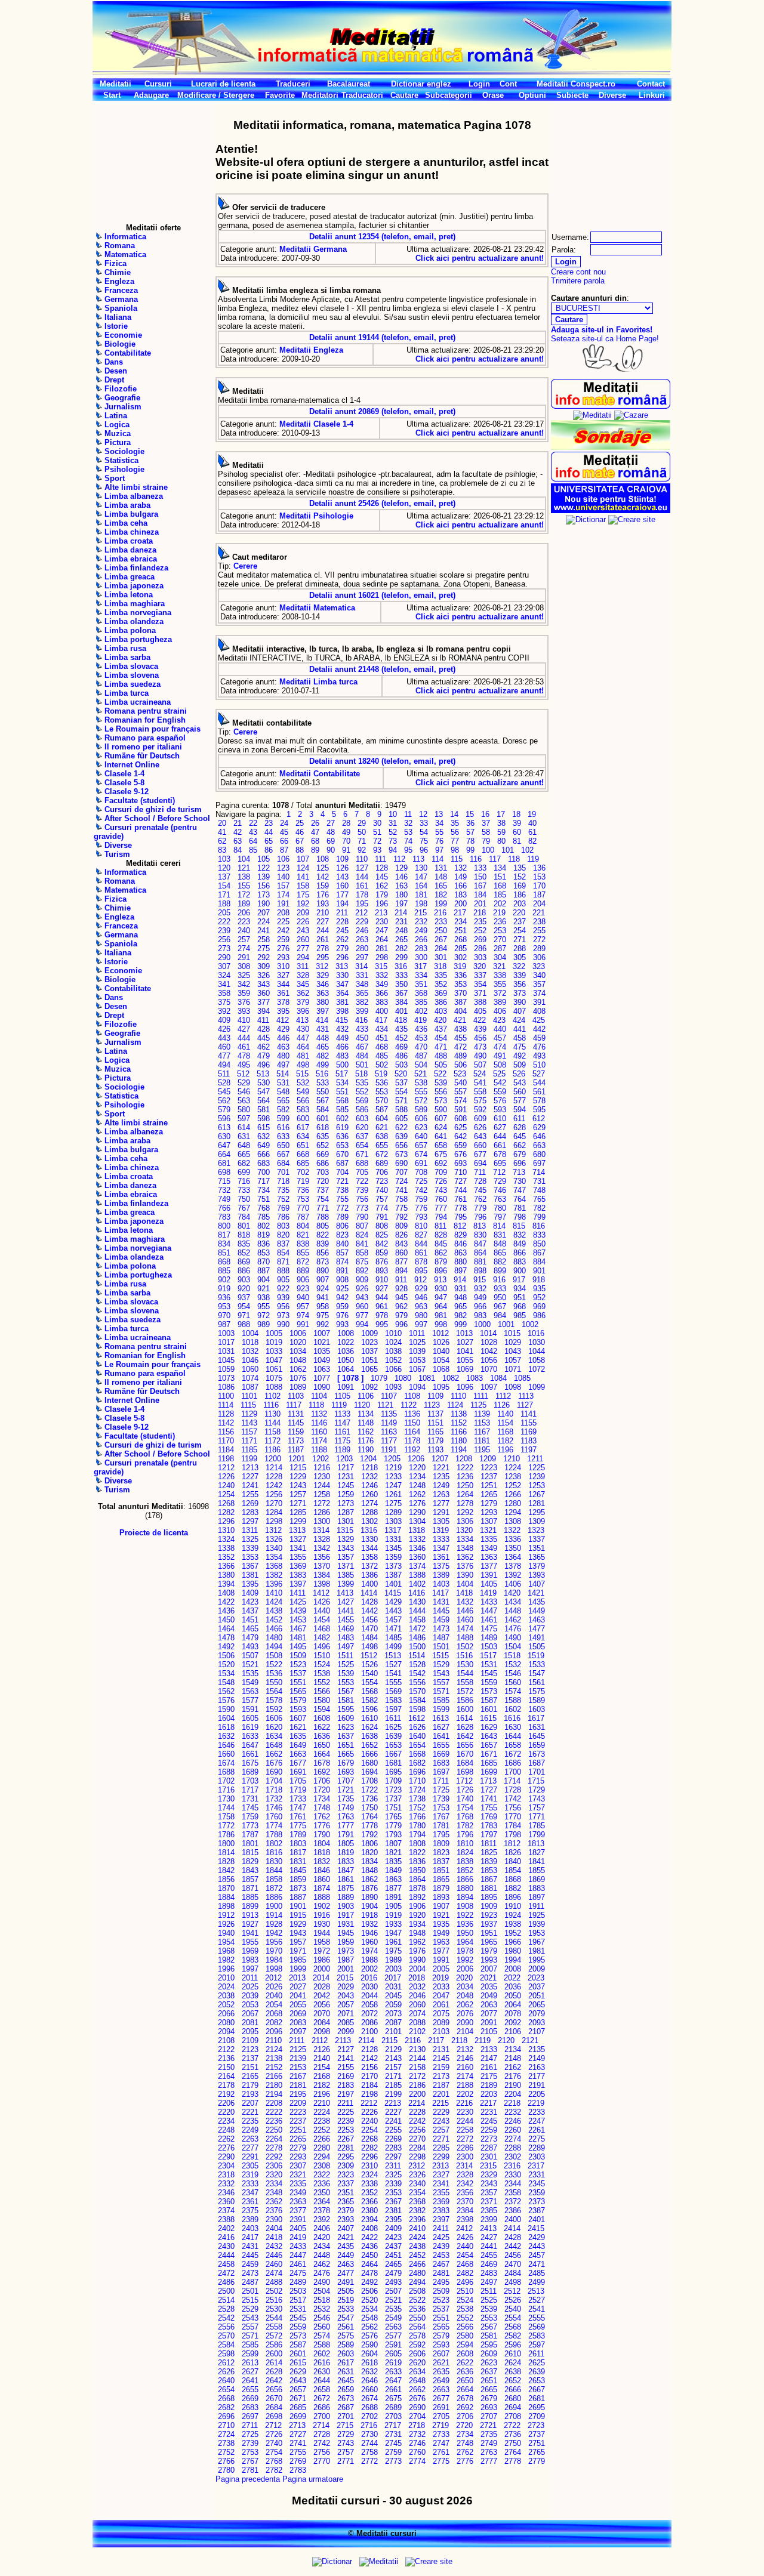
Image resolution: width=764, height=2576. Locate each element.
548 (283, 1092)
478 (244, 1056)
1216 (322, 1468)
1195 (482, 1450)
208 (283, 913)
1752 (417, 1808)
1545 (489, 1673)
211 (342, 913)
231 (401, 922)
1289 (393, 1512)
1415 (393, 1593)
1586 (465, 1700)
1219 (393, 1468)
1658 (513, 1745)
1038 (393, 1351)
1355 (298, 1557)
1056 (489, 1360)
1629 (489, 1727)
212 (361, 913)
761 (460, 1199)
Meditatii (115, 84)
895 (421, 1271)
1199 (249, 1459)
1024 (393, 1342)
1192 (412, 1450)
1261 (393, 1494)
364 (342, 993)
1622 (322, 1727)
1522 (274, 1665)
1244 (322, 1486)
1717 (250, 1790)
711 (480, 1172)
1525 (346, 1665)
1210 (512, 1459)
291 (244, 957)
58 (486, 832)
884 (539, 1262)
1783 (489, 1826)
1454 (322, 1620)
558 (480, 1092)
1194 (459, 1450)
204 (539, 904)
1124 (455, 1405)
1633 (250, 1736)
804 (303, 1226)
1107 (389, 1396)
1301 (346, 1521)
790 (362, 1217)
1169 (529, 1432)
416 (361, 1020)
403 (441, 1011)
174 (283, 895)
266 (421, 940)
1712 (464, 1781)
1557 (441, 1682)
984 (500, 1315)
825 (382, 1235)
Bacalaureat (349, 84)
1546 (513, 1673)
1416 (417, 1593)
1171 (249, 1441)
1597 (393, 1709)
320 (480, 966)
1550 (274, 1682)
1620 (274, 1727)
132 (460, 868)
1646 (226, 1745)
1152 (459, 1423)
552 (362, 1092)
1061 (274, 1369)
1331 (393, 1539)
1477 (537, 1629)
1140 (505, 1414)
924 (323, 1289)
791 (382, 1217)
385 (421, 1002)
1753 (441, 1808)
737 (323, 1190)
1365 (537, 1557)
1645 (537, 1736)
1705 (298, 1781)
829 (460, 1235)
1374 (417, 1566)
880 (460, 1262)
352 (441, 984)
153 (539, 877)
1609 (346, 1718)
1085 (522, 1378)
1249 (441, 1486)
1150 (412, 1423)
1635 (298, 1736)
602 (342, 1119)
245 (342, 931)
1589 (537, 1700)
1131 (296, 1414)
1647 (250, 1745)
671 (362, 1154)
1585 (441, 1700)
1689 (250, 1772)
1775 (298, 1826)
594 (520, 1110)
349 (382, 984)
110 (362, 859)
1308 (513, 1521)
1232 (369, 1477)
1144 (272, 1423)
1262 (417, 1494)
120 (224, 868)
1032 (250, 1351)
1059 (226, 1369)
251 (460, 931)
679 (520, 1154)
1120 (362, 1405)
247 (382, 931)
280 (362, 948)
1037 (369, 1351)
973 (283, 1315)
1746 (274, 1808)
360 (264, 993)
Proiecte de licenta (154, 1533)
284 (441, 948)
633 (283, 1136)
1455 (346, 1620)
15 (470, 814)
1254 (226, 1494)
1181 (482, 1441)
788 (323, 1217)
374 (539, 993)
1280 (513, 1503)
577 (520, 1101)
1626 (417, 1727)
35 (455, 823)
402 (421, 1011)
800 (224, 1226)
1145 (296, 1423)
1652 (369, 1745)
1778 (369, 1826)
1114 (226, 1405)
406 (500, 1011)
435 (401, 1029)
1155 (529, 1423)
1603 (537, 1709)
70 (346, 841)
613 (224, 1127)
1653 (393, 1745)
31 (393, 823)
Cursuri (158, 84)
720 (323, 1181)
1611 (393, 1718)
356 (520, 984)
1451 (250, 1620)
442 (539, 1029)
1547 (537, 1673)
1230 (322, 1477)
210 (323, 913)
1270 (274, 1503)
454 (441, 1038)
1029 (513, 1342)
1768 (465, 1817)
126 (342, 868)
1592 (274, 1709)
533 (323, 1083)
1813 (536, 1844)
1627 (441, 1727)
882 (500, 1262)
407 (520, 1011)
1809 (441, 1844)
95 (408, 850)
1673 (537, 1754)
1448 (513, 1611)
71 (362, 841)
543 (520, 1083)
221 (539, 913)
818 (244, 1235)
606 (421, 1119)
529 (244, 1083)
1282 (226, 1512)
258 (264, 940)
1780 (417, 1826)
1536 (274, 1673)
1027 (465, 1342)
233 (441, 922)
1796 (465, 1835)
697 (539, 1163)
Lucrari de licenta (223, 84)
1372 (369, 1566)
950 (500, 1298)
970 (224, 1315)
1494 (274, 1647)
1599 (441, 1709)
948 (460, 1298)
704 (342, 1172)
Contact (651, 84)
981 (441, 1315)
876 (382, 1262)
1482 (322, 1638)
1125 (478, 1405)
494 (224, 1065)
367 (401, 993)
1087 (250, 1387)
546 (244, 1092)
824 (362, 1235)
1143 (249, 1423)
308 (244, 966)
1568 (369, 1691)
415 (342, 1020)
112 (399, 859)
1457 (393, 1620)
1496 (322, 1647)
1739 (441, 1799)
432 (342, 1029)
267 (441, 940)
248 (401, 931)
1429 (393, 1602)
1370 (322, 1566)
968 (520, 1306)
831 (500, 1235)
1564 (274, 1691)
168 (500, 886)
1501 (441, 1647)
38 (501, 823)
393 (244, 1011)
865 (500, 1253)
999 (460, 1324)
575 (480, 1101)
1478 (226, 1638)
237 (520, 922)
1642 (465, 1736)
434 (382, 1029)
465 (323, 1047)
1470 (369, 1629)
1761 (298, 1817)
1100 (226, 1396)
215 (420, 913)
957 (303, 1306)
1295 (537, 1512)
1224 (513, 1468)
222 (224, 922)
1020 (298, 1342)
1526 (369, 1665)
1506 (226, 1656)
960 (362, 1306)
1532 (513, 1665)
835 (244, 1244)
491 (500, 1056)
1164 (412, 1432)
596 (224, 1119)
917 (519, 1280)
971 (244, 1315)
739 (362, 1190)
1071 (513, 1369)
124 (303, 868)
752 (283, 1199)
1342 (322, 1548)
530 (264, 1083)
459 (539, 1038)
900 (520, 1271)
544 (539, 1083)
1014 (488, 1333)
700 (264, 1172)
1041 (465, 1351)
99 (470, 850)
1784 (513, 1826)
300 (421, 957)
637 (362, 1136)
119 (533, 859)
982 (460, 1315)
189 (244, 904)
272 (539, 940)
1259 (346, 1494)
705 (362, 1172)
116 (476, 859)
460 (224, 1047)
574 (460, 1101)
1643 (489, 1736)
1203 (344, 1459)
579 (224, 1110)
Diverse (612, 95)
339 (520, 975)
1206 (416, 1459)
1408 (226, 1593)
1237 (489, 1477)
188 (224, 904)
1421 (536, 1593)
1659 (537, 1745)
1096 (465, 1387)
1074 (250, 1378)
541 (480, 1083)
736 (303, 1190)
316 (401, 966)
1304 (417, 1521)
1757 (537, 1808)
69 (331, 841)
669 (323, 1154)
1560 (513, 1682)
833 (539, 1235)
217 (460, 913)
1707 (346, 1781)
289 (539, 948)
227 (323, 922)
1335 (489, 1539)
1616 (512, 1718)
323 (539, 966)
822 (323, 1235)
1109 (435, 1396)
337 (480, 975)
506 (460, 1065)
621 (382, 1127)
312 (322, 966)
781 (520, 1208)
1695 (393, 1772)
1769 (489, 1817)
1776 (322, 1826)
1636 (322, 1736)
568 (342, 1101)
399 (362, 1011)
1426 (322, 1602)
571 (401, 1101)
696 (520, 1163)
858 (362, 1253)
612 (539, 1119)
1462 (513, 1620)
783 (224, 1217)
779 (480, 1208)
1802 (274, 1844)
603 (362, 1119)
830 (480, 1235)
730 (520, 1181)
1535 (250, 1673)
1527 (393, 1665)
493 (539, 1056)
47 (315, 832)
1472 (417, 1629)
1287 (346, 1512)
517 (342, 1074)
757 (382, 1199)
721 (342, 1181)
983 (480, 1315)
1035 (322, 1351)
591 (460, 1110)
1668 (417, 1754)
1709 (393, 1781)
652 (323, 1145)
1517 (488, 1656)
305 (520, 957)
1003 (226, 1333)
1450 (226, 1620)
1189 (342, 1450)
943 (362, 1298)
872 (303, 1262)
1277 (441, 1503)
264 (382, 940)
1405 (489, 1584)
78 (470, 841)
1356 (322, 1557)
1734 (322, 1799)
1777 (346, 1826)
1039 (417, 1351)
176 (323, 895)
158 (303, 886)
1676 (274, 1763)
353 (460, 984)
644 (500, 1136)
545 (224, 1092)
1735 (346, 1799)
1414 (369, 1593)
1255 (250, 1494)
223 (244, 922)
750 (244, 1199)
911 (401, 1280)
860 (401, 1253)
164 (421, 886)
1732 (274, 1799)
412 (283, 1020)
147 (421, 877)
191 (283, 904)
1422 (226, 1602)
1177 (389, 1441)
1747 (298, 1808)
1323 (536, 1530)
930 (441, 1289)
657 (421, 1145)
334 (421, 975)
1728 (513, 1790)
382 (362, 1002)
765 (539, 1199)
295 (323, 957)
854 (283, 1253)
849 (520, 1244)
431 (323, 1029)
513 (263, 1074)
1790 (322, 1835)
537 (401, 1083)
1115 (248, 1405)
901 (539, 1271)
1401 (393, 1584)
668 (303, 1154)
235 (480, 922)
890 (323, 1271)
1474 (465, 1629)
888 (283, 1271)
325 (244, 975)
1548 (226, 1682)
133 (480, 868)
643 (480, 1136)
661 (500, 1145)
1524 (322, 1665)
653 (342, 1145)
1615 (488, 1718)
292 (264, 957)
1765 (393, 1817)
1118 (316, 1405)
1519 (536, 1656)
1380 (226, 1575)
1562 (226, 1691)
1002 (530, 1324)
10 (393, 814)
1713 (488, 1781)
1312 (273, 1530)
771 (323, 1208)
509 (520, 1065)
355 (500, 984)
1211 (535, 1459)
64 (253, 841)
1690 (274, 1772)
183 (460, 895)
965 (460, 1306)
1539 (346, 1673)
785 (264, 1217)
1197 (529, 1450)
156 (264, 886)
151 (500, 877)
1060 (250, 1369)
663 (539, 1145)
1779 (393, 1826)
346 (323, 984)
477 (224, 1056)
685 (303, 1163)
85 (253, 850)
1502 (465, 1647)
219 (499, 913)
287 (500, 948)
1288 (369, 1512)
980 (421, 1315)
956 (283, 1306)
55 (439, 832)
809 (401, 1226)
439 (480, 1029)
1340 (274, 1548)
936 (224, 1298)
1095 (441, 1387)
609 (480, 1119)
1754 (465, 1808)
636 (342, 1136)
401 (401, 1011)
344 (283, 984)
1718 (274, 1790)
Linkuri (652, 95)
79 (486, 841)
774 (382, 1208)
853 (264, 1253)
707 (401, 1172)
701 (283, 1172)
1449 (537, 1611)
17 (501, 814)
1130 (272, 1414)
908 (342, 1280)
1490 (513, 1638)
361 (283, 993)
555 (421, 1092)
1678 (322, 1763)
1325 (250, 1539)
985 (520, 1315)
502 (382, 1065)
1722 (369, 1790)
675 (441, 1154)
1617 (536, 1718)
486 (401, 1056)
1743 (537, 1799)
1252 (513, 1486)
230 (382, 922)
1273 (346, 1503)
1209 (488, 1459)
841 (362, 1244)
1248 (417, 1486)
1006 (298, 1333)
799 (539, 1217)
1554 (369, 1682)
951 (520, 1298)
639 (401, 1136)
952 (539, 1298)
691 (421, 1163)
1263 (441, 1494)
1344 (369, 1548)
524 (480, 1074)
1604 (226, 1718)
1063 (322, 1369)
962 (401, 1306)
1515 (440, 1656)
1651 (346, 1745)
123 (283, 868)
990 (283, 1324)
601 (323, 1119)
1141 (529, 1414)
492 (520, 1056)
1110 (458, 1396)
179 (382, 895)
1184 (226, 1450)
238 (539, 922)
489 (460, 1056)
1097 (489, 1387)
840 (342, 1244)
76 (439, 841)
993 (342, 1324)
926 (362, 1289)
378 (283, 1002)
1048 (298, 1360)
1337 (537, 1539)
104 (244, 859)
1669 (441, 1754)
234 (460, 922)
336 (460, 975)
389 (500, 1002)
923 (303, 1289)
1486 (417, 1638)
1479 (250, 1638)
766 (224, 1208)
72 (377, 841)
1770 (513, 1817)
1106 (366, 1396)
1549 (250, 1682)
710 (460, 1172)
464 (303, 1047)
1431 (441, 1602)
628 (520, 1127)
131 (441, 868)
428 (264, 1029)
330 (342, 975)
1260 (369, 1494)
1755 (489, 1808)
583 (303, 1110)
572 (421, 1101)
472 (460, 1047)
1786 (226, 1835)
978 (382, 1315)
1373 (393, 1566)
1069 (465, 1369)
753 (303, 1199)
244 (323, 931)
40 (532, 823)
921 (264, 1289)
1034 (298, 1351)
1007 (322, 1333)
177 (342, 895)
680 (539, 1154)
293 (283, 957)
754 (323, 1199)
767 (244, 1208)
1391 (489, 1575)
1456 (369, 1620)
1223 (489, 1468)
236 (500, 922)
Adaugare (151, 95)
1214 (274, 1468)
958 (323, 1306)
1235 (441, 1477)
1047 (274, 1360)
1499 (393, 1647)
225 (283, 922)
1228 (274, 1477)
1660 (226, 1754)
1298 (274, 1521)
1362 (465, 1557)
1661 (250, 1754)
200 (460, 904)
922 (283, 1289)
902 (224, 1280)
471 (441, 1047)
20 (222, 823)
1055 (465, 1360)
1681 (393, 1763)
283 (421, 948)
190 (264, 904)
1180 (459, 1441)
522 (440, 1074)
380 (323, 1002)
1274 (369, 1503)
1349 (489, 1548)
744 (460, 1190)
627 (500, 1127)
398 (342, 1011)
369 (441, 993)
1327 (298, 1539)
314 (361, 966)
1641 (441, 1736)
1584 (417, 1700)
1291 (441, 1512)
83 (222, 850)
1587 (489, 1700)
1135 (389, 1414)
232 (421, 922)
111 (381, 859)
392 (224, 1011)
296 (342, 957)
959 (342, 1306)
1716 (226, 1790)
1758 (226, 1817)
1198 (226, 1459)
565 (283, 1101)
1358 (369, 1557)
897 (460, 1271)
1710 (417, 1781)
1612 (417, 1718)
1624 (369, 1727)
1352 (226, 1557)
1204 (368, 1459)
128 (382, 868)
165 (441, 886)
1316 (369, 1530)
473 (480, 1047)
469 (401, 1047)
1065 (369, 1369)
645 (520, 1136)
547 (264, 1092)
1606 (274, 1718)
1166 (459, 1432)
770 (303, 1208)
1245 (346, 1486)
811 (440, 1226)
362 (303, 993)
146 (401, 877)
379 (303, 1002)
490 (480, 1056)
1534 (226, 1673)
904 (264, 1280)
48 (331, 832)
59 (501, 832)
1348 (465, 1548)
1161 (342, 1432)
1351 (537, 1548)
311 (303, 966)
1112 (503, 1396)
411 (263, 1020)
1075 (274, 1378)
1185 (249, 1450)
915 (480, 1280)
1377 (489, 1566)
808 (382, 1226)
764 (520, 1199)
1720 (322, 1790)
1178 (412, 1441)
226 (303, 922)
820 (283, 1235)
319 (460, 966)
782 (539, 1208)
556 (441, 1092)
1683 (441, 1763)
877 (401, 1262)
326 (264, 975)
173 (264, 895)
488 (441, 1056)
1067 (417, 1369)
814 (499, 1226)
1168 (505, 1432)
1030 (537, 1342)
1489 (489, 1638)
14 (454, 814)
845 (441, 1244)
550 (323, 1092)
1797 (489, 1835)
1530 (465, 1665)
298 (382, 957)
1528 (417, 1665)
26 (315, 823)
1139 (482, 1414)
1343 (346, 1548)
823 (342, 1235)
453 (421, 1038)
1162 (366, 1432)
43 (253, 832)
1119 (339, 1405)
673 (401, 1154)
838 (303, 1244)
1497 (346, 1647)
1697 (441, 1772)
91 (346, 850)
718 (283, 1181)
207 (264, 913)
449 (342, 1038)
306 (539, 957)
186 (520, 895)
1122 (409, 1405)
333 (401, 975)
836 (264, 1244)
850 (539, 1244)
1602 (513, 1709)
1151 (435, 1423)
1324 (226, 1539)
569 (362, 1101)
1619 (250, 1727)
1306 (465, 1521)
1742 (513, 1799)
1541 (393, 1673)
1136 (412, 1414)
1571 (441, 1691)
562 (224, 1101)
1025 (417, 1342)
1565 (298, 1691)
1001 (506, 1324)
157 (283, 886)
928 (401, 1289)
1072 (537, 1369)
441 (520, 1029)
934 (520, 1289)
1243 (298, 1486)
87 (284, 850)
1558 (465, 1682)
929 (421, 1289)
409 (224, 1020)
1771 (537, 1817)
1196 (505, 1450)
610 (500, 1119)
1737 (393, 1799)
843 (401, 1244)
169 (520, 886)
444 (244, 1038)
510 (539, 1065)
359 (244, 993)
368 (421, 993)
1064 (346, 1369)
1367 (250, 1566)
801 (244, 1226)
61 (532, 832)
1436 (226, 1611)
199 (441, 904)
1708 (369, 1781)
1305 (441, 1521)
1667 (393, 1754)
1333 (441, 1539)
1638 (369, 1736)
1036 (346, 1351)
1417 (440, 1593)
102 (527, 850)
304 (500, 957)
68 (315, 841)
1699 (489, 1772)
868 (224, 1262)
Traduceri (293, 84)
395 (283, 1011)
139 (264, 877)
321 (499, 966)
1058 (537, 1360)
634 (303, 1136)
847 (480, 1244)
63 (238, 841)
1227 (250, 1477)
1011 (417, 1333)
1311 (250, 1530)
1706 (322, 1781)
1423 (250, 1602)
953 (224, 1306)
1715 (536, 1781)
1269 (250, 1503)
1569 (393, 1691)
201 (480, 904)
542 (500, 1083)
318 (440, 966)
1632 (226, 1736)
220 (519, 913)
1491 (537, 1638)
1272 (322, 1503)
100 (488, 850)
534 (342, 1083)
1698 (465, 1772)
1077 (322, 1378)
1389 (441, 1575)
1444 (417, 1611)
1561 (537, 1682)
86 (269, 850)
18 (516, 814)
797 (500, 1217)
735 (283, 1190)
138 (244, 877)
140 (283, 877)
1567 (346, 1691)
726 (441, 1181)
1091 (346, 1387)
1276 (417, 1503)
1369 (298, 1566)
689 (382, 1163)
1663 (298, 1754)
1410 (274, 1593)
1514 (417, 1656)
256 (224, 940)
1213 (250, 1468)
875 (362, 1262)
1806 (369, 1844)
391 (539, 1002)
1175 (342, 1441)
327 (283, 975)
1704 (274, 1781)
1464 (226, 1629)
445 (264, 1038)
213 (381, 913)
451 (382, 1038)
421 (460, 1020)
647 (224, 1145)
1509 (298, 1656)
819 (264, 1235)
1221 (441, 1468)
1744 (226, 1808)
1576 (226, 1700)
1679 (346, 1763)
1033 (274, 1351)
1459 (441, 1620)
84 (238, 850)
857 (342, 1253)
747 (520, 1190)
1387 (393, 1575)
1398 (322, 1584)
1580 (322, 1700)
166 (460, 886)
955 (264, 1306)
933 (500, 1289)
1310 (226, 1530)
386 (441, 1002)
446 (283, 1038)
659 (460, 1145)
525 (499, 1074)
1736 (369, 1799)
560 (520, 1092)
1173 (296, 1441)
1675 (250, 1763)
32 (408, 823)
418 (401, 1020)
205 (224, 913)
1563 (250, 1691)
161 (362, 886)
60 (517, 832)
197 (401, 904)
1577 (250, 1700)
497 (283, 1065)
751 (264, 1199)
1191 (389, 1450)
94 (393, 850)
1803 (298, 1844)
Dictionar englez (421, 84)
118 (514, 859)
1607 (298, 1718)
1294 (513, 1512)
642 (460, 1136)
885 (224, 1271)
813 (480, 1226)
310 (283, 966)
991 (303, 1324)
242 (283, 931)
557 (460, 1092)
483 (342, 1056)
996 (401, 1324)
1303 (393, 1521)
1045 (226, 1360)
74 (408, 841)
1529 (441, 1665)
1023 (369, 1342)
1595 (346, 1709)
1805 (346, 1844)
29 (362, 823)
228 (342, 922)
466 (342, 1047)
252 (480, 931)
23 (269, 823)
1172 (272, 1441)
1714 (512, 1781)
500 (342, 1065)
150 (480, 877)
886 (244, 1271)
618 (323, 1127)
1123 (432, 1405)
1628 (465, 1727)
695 (500, 1163)
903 (244, 1280)
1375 (441, 1566)
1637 (346, 1736)
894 (401, 1271)
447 (303, 1038)
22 (253, 823)
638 (382, 1136)
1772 (226, 1826)
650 (283, 1145)
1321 (488, 1530)
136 (539, 868)
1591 (250, 1709)
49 (346, 832)
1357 (346, 1557)
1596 (369, 1709)
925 (342, 1289)
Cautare (404, 95)
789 (342, 1217)
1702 (226, 1781)
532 (303, 1083)
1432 (465, 1602)
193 (323, 904)
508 (500, 1065)
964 (441, 1306)
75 (424, 841)
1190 (366, 1450)
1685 (489, 1763)
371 (480, 993)
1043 (513, 1351)
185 (500, 895)
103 (224, 859)
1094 (417, 1387)
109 (342, 859)
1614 (464, 1718)
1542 (417, 1673)
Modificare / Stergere (216, 95)
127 (362, 868)
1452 (274, 1620)
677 (480, 1154)
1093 (393, 1387)
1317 (393, 1530)
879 (441, 1262)
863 (460, 1253)
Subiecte (572, 95)
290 (224, 957)
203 (520, 904)
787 (303, 1217)
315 (381, 966)
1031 (226, 1351)
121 (244, 868)
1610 (369, 1718)
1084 (498, 1378)
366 (382, 993)
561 (539, 1092)
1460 (465, 1620)
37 (486, 823)
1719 (298, 1790)
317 (420, 966)
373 (520, 993)
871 (283, 1262)
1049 (322, 1360)
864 (480, 1253)
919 (224, 1289)
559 (500, 1092)
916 (499, 1280)
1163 (389, 1432)
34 (439, 823)
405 (480, 1011)
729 (500, 1181)
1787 (250, 1835)
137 (224, 877)
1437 (250, 1611)
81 (517, 841)
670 (342, 1154)
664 (224, 1154)
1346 (417, 1548)
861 (421, 1253)
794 (441, 1217)
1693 (346, 1772)
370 (460, 993)
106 (283, 859)
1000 (482, 1324)
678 (500, 1154)
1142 (226, 1423)
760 (441, 1199)
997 (421, 1324)
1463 (537, 1620)
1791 (346, 1835)
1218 (369, 1468)
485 (382, 1056)
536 (382, 1083)
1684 (465, 1763)
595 (539, 1110)
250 (441, 931)
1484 (369, 1638)
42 (238, 832)
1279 (489, 1503)
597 (244, 1119)
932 (480, 1289)
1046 (250, 1360)
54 (424, 832)
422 (480, 1020)
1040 (441, 1351)
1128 (226, 1414)
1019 (274, 1342)
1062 (298, 1369)
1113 (526, 1396)
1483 (346, 1638)
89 (315, 850)
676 (460, 1154)
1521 (250, 1665)
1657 (489, 1745)
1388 (417, 1575)
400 (382, 1011)
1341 (298, 1548)
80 (501, 841)
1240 (226, 1486)
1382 (274, 1575)
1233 (393, 1477)
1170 (226, 1441)
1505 (537, 1647)
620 (362, 1127)
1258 (322, 1494)
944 (382, 1298)
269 (480, 940)
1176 (366, 1441)
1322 (512, 1530)
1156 (226, 1432)
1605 (250, 1718)
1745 (250, 1808)
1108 (412, 1396)
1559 (489, 1682)
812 (460, 1226)
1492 (226, 1647)
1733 (298, 1799)
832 (520, 1235)
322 (519, 966)
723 (382, 1181)
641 (441, 1136)
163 (401, 886)
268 (460, 940)
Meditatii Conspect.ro (576, 84)
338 (500, 975)
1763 (346, 1817)
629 (539, 1127)
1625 (393, 1727)
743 (441, 1190)
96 (424, 850)
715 (224, 1181)
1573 (489, 1691)
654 (362, 1145)
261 (323, 940)
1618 (226, 1727)
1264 (465, 1494)
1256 (274, 1494)
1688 (226, 1772)
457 (500, 1038)
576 (500, 1101)
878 (421, 1262)
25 (300, 823)
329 (323, 975)
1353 (250, 1557)
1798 (513, 1835)
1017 (226, 1342)
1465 (250, 1629)
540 (460, 1083)
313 (342, 966)
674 (421, 1154)
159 (323, 886)
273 (224, 948)
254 (520, 931)
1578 (274, 1700)
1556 (417, 1682)
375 (224, 1002)
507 (480, 1065)
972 (264, 1315)
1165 (435, 1432)
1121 (385, 1405)
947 (441, 1298)
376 (244, 1002)
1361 (441, 1557)
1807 (393, 1844)
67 (300, 841)
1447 (489, 1611)
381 (342, 1002)
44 (269, 832)
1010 (393, 1333)
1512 (369, 1656)
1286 (322, 1512)
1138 (459, 1414)
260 (303, 940)
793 (421, 1217)
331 (362, 975)
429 (283, 1029)
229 (362, 922)
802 (264, 1226)
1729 (537, 1790)
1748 (322, 1808)
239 (224, 931)
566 (303, 1101)
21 (238, 823)
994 (362, 1324)
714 (539, 1172)
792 (401, 1217)
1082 (451, 1378)
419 (420, 1020)
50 (362, 832)
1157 (249, 1432)
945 (401, 1298)
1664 (322, 1754)
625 (460, 1127)
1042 (489, 1351)
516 (322, 1074)
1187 (296, 1450)
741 (401, 1190)
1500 (417, 1647)
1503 (489, 1647)
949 (480, 1298)
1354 (274, 1557)
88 (300, 850)
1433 (489, 1602)
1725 (441, 1790)
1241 (250, 1486)
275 (264, 948)
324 (224, 975)
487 (421, 1056)
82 (532, 841)
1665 (346, 1754)
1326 (274, 1539)
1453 (298, 1620)
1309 (537, 1521)
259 (283, 940)
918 (539, 1280)
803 (283, 1226)
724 (401, 1181)
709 (441, 1172)
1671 (489, 1754)
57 (470, 832)
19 (532, 814)
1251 (489, 1486)
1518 (512, 1656)
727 (460, 1181)
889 (303, 1271)
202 (500, 904)
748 (539, 1190)
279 (342, 948)
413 (302, 1020)
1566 (322, 1691)
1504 (513, 1647)
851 (224, 1253)
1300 (322, 1521)
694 (480, 1163)
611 (519, 1119)
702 (303, 1172)
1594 (322, 1709)
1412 (321, 1593)
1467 (298, 1629)
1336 (513, 1539)
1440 (322, 1611)
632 (264, 1136)
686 (323, 1163)
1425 (298, 1602)
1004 (250, 1333)
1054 (441, 1360)
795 (460, 1217)
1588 (513, 1700)
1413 (345, 1593)
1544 (465, 1673)
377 (264, 1002)
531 (283, 1083)
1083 (475, 1378)
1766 (417, 1817)
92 (362, 850)
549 (303, 1092)
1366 (226, 1566)
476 (539, 1047)
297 (362, 957)
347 (342, 984)
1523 (298, 1665)
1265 (489, 1494)
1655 (441, 1745)
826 (401, 1235)
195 (362, 904)
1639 (393, 1736)
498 (303, 1065)
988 (244, 1324)
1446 (465, 1611)
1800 (226, 1844)
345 (303, 984)
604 (382, 1119)
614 (244, 1127)
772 (342, 1208)
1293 (489, 1512)
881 (480, 1262)
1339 (250, 1548)
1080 (403, 1378)
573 (441, 1101)
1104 (319, 1396)
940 (303, 1298)
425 (539, 1020)
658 (441, 1145)
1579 (298, 1700)
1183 (529, 1441)
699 (244, 1172)
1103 (296, 1396)
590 (441, 1110)
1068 (441, 1369)
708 (421, 1172)
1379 (537, 1566)
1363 (489, 1557)
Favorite (280, 95)
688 (362, 1163)
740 (382, 1190)
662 (520, 1145)
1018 (250, 1342)
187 (539, 895)
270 (500, 940)
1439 (298, 1611)
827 (421, 1235)
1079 (379, 1378)
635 (323, 1136)
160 (342, 886)
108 (323, 859)
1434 (513, 1602)
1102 (272, 1396)
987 (224, 1324)
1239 (537, 1477)
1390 (465, 1575)
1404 (465, 1584)
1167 (482, 1432)
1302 (369, 1521)
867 (539, 1253)
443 (224, 1038)
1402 (417, 1584)
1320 (464, 1530)
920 (244, 1289)
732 (224, 1190)
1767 (441, 1817)
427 (244, 1029)
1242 (274, 1486)
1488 (465, 1638)
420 (440, 1020)
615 (264, 1127)
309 (264, 966)
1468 (322, 1629)
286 (480, 948)
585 (342, 1110)
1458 (417, 1620)
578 (539, 1101)
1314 (321, 1530)
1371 (346, 1566)
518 (361, 1074)
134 (500, 868)
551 (342, 1092)
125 (323, 868)
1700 (513, 1772)
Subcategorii (449, 95)
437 (441, 1029)
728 (480, 1181)
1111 (481, 1396)
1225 (537, 1468)
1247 (393, 1486)
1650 (322, 1745)
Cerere (245, 566)
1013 (464, 1333)
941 (323, 1298)
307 (224, 966)
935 (539, 1289)
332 (382, 975)
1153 (482, 1423)
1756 (513, 1808)
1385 (346, 1575)
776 (421, 1208)
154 (224, 886)
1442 (369, 1611)
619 (342, 1127)
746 (500, 1190)
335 (441, 975)
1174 (319, 1441)
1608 (322, 1718)
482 (323, 1056)
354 (480, 984)
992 (323, 1324)
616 (283, 1127)
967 (500, 1306)
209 (303, 913)
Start (112, 95)
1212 (226, 1468)
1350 (513, 1548)
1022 (346, 1342)
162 (382, 886)
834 (224, 1244)
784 (244, 1217)
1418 (464, 1593)
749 (224, 1199)
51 (377, 832)
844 (421, 1244)
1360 (417, 1557)
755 (342, 1199)
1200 (273, 1459)
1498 (369, 1647)
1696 (417, 1772)
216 (440, 913)
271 (520, 940)
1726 (465, 1790)
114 (438, 859)
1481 (298, 1638)
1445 (441, 1611)
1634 (274, 1736)
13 (439, 814)
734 (264, 1190)
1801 (250, 1844)
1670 (465, 1754)
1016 (536, 1333)
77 (455, 841)
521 (420, 1074)
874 (342, 1262)
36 (470, 823)
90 (331, 850)
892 (362, 1271)
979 (401, 1315)
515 (302, 1074)
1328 (322, 1539)
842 (382, 1244)
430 (303, 1029)
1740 (465, 1799)
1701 (537, 1772)
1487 (441, 1638)
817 (224, 1235)
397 (323, 1011)
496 (264, 1065)
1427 (346, 1602)
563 (244, 1101)
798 (520, 1217)
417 (381, 1020)
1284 (274, 1512)
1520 (226, 1665)
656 (401, 1145)
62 (222, 841)
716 (244, 1181)
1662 (274, 1754)
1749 (346, 1808)
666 (264, 1154)
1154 (505, 1423)
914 (460, 1280)
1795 (441, 1835)
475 (520, 1047)
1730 (226, 1799)
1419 (488, 1593)
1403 (441, 1584)
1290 (417, 1512)
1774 (274, 1826)
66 (284, 841)
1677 (298, 1763)
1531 (489, 1665)
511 (224, 1074)
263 (362, 940)
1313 (297, 1530)
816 (539, 1226)
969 (539, 1306)
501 (362, 1065)
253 (500, 931)
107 (303, 859)
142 (323, 877)
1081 (427, 1378)
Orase (493, 95)
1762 (322, 1817)
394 (264, 1011)
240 (244, 931)
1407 (537, 1584)
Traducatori (362, 95)
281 (382, 948)
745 (480, 1190)
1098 (513, 1387)
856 (323, 1253)
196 (382, 904)
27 (331, 823)
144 (362, 877)
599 (283, 1119)
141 (303, 877)
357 (539, 984)
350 (401, 984)
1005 (274, 1333)
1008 (346, 1333)
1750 (369, 1808)
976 (342, 1315)
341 (224, 984)
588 (401, 1110)
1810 (465, 1844)
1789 (298, 1835)
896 (441, 1271)
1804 (322, 1844)
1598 (417, 1709)
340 (539, 975)
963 (421, 1306)
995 (382, 1324)
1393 (537, 1575)
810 (421, 1226)
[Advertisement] (153, 162)
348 (362, 984)
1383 (298, 1575)
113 (418, 859)
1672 (513, 1754)
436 (421, 1029)
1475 (489, 1629)
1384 (322, 1575)
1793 (393, 1835)
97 (439, 850)
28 (346, 823)
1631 (537, 1727)
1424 (274, 1602)
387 (460, 1002)
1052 (393, 1360)
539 (441, 1083)
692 (441, 1163)
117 (495, 859)
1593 (298, 1709)
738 (342, 1190)
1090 (322, 1387)
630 (224, 1136)
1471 (393, 1629)
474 (500, 1047)
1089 (298, 1387)
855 (303, 1253)
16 (485, 814)
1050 (346, 1360)
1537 (298, 1673)
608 (460, 1119)
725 (421, 1181)
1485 (393, 1638)
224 (264, 922)
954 (244, 1306)
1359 (393, 1557)
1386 (369, 1575)
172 (244, 895)
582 (283, 1110)
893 (382, 1271)
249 (421, 931)
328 (303, 975)
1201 (297, 1459)
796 (480, 1217)
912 (420, 1280)
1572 (465, 1691)
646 (539, 1136)
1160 (319, 1432)
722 (362, 1181)
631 (244, 1136)
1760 (274, 1817)
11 (408, 814)
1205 (392, 1459)
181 (421, 895)
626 (480, 1127)
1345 (393, 1548)
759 (421, 1199)
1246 (369, 1486)
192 (303, 904)
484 (362, 1056)
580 (244, 1110)
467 (362, 1047)
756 (362, 1199)
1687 (537, 1763)
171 (224, 895)
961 (382, 1306)
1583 (393, 1700)
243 (303, 931)
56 (455, 832)
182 (441, 895)
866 (520, 1253)
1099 (537, 1387)
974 (303, 1315)
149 (460, 877)
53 (408, 832)
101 (508, 850)
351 (421, 984)
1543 (441, 1673)
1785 (537, 1826)
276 (283, 948)
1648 (274, 1745)
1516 (464, 1656)
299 (401, 957)
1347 (441, 1548)
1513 (393, 1656)
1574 (513, 1691)
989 (264, 1324)
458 (520, 1038)
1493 (250, 1647)
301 (441, 957)
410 (244, 1020)
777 (441, 1208)
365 (362, 993)
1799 (537, 1835)
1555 (393, 1682)
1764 (369, 1817)
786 (283, 1217)
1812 (512, 1844)
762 (480, 1199)
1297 (250, 1521)
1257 (298, 1494)
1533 (537, 1665)
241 (264, 931)
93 (377, 850)
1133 (342, 1414)
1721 (346, 1790)
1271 (298, 1503)
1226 (226, 1477)
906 (303, 1280)
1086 (226, 1387)
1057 (513, 1360)
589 (421, 1110)
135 (520, 868)
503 (401, 1065)
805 (323, 1226)
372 (500, 993)
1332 (417, 1539)
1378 (513, 1566)
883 (520, 1262)
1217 (346, 1468)
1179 (435, 1441)
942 (342, 1298)
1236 (465, 1477)
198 (421, 904)
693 (460, 1163)
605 (401, 1119)
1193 (435, 1450)
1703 (250, 1781)
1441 (346, 1611)
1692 (322, 1772)
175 (303, 895)
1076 (298, 1378)
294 (303, 957)
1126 (502, 1405)
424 (519, 1020)
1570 (417, 1691)
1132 (319, 1414)
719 (303, 1181)
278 (323, 948)
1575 (537, 1691)
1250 (465, 1486)
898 (480, 1271)
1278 (465, 1503)
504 (421, 1065)
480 (283, 1056)
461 (244, 1047)
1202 (321, 1459)
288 (520, 948)
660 (480, 1145)
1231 (346, 1477)
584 (323, 1110)
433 (362, 1029)
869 (244, 1262)
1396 (274, 1584)
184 (480, 895)
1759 (250, 1817)
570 (382, 1101)
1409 (250, 1593)
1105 (342, 1396)
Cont (508, 84)
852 (244, 1253)
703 (323, 1172)
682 (244, 1163)
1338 (226, 1548)
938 (264, 1298)
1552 (322, 1682)
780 (500, 1208)
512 (243, 1074)
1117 (294, 1405)
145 (382, 877)
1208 (464, 1459)
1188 (319, 1450)
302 (460, 957)
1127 (525, 1405)
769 (283, 1208)
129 (401, 868)
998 (441, 1324)
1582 (369, 1700)
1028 (489, 1342)
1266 (513, 1494)
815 (519, 1226)
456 (480, 1038)
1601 (489, 1709)
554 (401, 1092)
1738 (417, 1799)
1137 (435, 1414)
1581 (346, 1700)
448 (323, 1038)
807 (362, 1226)
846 (460, 1244)
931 (460, 1289)
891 (342, 1271)
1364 (513, 1557)
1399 (346, 1584)
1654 (417, 1745)
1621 (298, 1727)
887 (264, 1271)
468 (382, 1047)
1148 (366, 1423)
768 (264, 1208)
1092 (369, 1387)
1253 (537, 1486)
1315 (345, 1530)
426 (224, 1029)
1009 (369, 1333)
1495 (298, 1647)
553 (382, 1092)
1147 (342, 1423)
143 (342, 877)
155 (244, 886)
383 (382, 1002)
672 (382, 1154)
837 (283, 1244)
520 (401, 1074)
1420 (512, 1593)
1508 (274, 1656)
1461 (489, 1620)
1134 (366, 1414)
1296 (226, 1521)
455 (460, 1038)
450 (362, 1038)
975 (323, 1315)
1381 (250, 1575)
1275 (393, 1503)
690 (401, 1163)
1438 (274, 1611)
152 (520, 877)
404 (460, 1011)
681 (224, 1163)
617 (303, 1127)
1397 (298, 1584)
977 (362, 1315)
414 (322, 1020)
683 (264, 1163)
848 (500, 1244)
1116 (271, 1405)
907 (323, 1280)
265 (401, 940)
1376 (465, 1566)
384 (401, 1002)
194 (342, 904)
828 (441, 1235)
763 (500, 1199)
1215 (298, 1468)
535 (362, 1083)
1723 (393, 1790)
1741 (489, 1799)
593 (500, 1110)
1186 (272, 1450)
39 (517, 823)
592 (480, 1110)
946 (421, 1298)
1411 (298, 1593)
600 (303, 1119)
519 (381, 1074)
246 (362, 931)
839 (323, 1244)
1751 (393, 1808)
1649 (298, 1745)
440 (500, 1029)
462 (264, 1047)
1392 (513, 1575)
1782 (465, 1826)
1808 (417, 1844)
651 (303, 1145)
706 (382, 1172)
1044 (537, 1351)
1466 (274, 1629)
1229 (298, 1477)
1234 (417, 1477)
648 (244, 1145)
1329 (346, 1539)
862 (441, 1253)
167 (480, 886)
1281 (537, 1503)
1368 (274, 1566)
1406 (513, 1584)
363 (323, 993)
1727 (489, 1790)
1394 (226, 1584)
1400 (369, 1584)
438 (460, 1029)
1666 (369, 1754)
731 (539, 1181)
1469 (346, 1629)
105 (264, 859)
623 (421, 1127)
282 (401, 948)
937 (244, 1298)
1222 (465, 1468)
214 (401, 913)
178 (362, 895)
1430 (417, 1602)
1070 (489, 1369)
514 (283, 1074)
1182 (505, 1441)
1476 (513, 1629)
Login (479, 84)
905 (283, 1280)
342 (244, 984)
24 (284, 823)
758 (401, 1199)
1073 (226, 1378)
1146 (319, 1423)
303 (480, 957)
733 (244, 1190)
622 (401, 1127)
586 (362, 1110)
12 (423, 814)
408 (539, 1011)
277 (303, 948)
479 (264, 1056)
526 (519, 1074)
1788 (274, 1835)
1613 (440, 1718)
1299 (298, 1521)
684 (283, 1163)
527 (539, 1074)
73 (393, 841)
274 (244, 948)
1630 (513, 1727)
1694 (369, 1772)
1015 (512, 1333)
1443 (393, 1611)
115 (457, 859)
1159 (296, 1432)
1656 (465, 1745)
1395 (250, 1584)
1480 (274, 1638)
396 (303, 1011)
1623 (346, 1727)
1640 (417, 1736)
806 (342, 1226)
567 (323, 1101)
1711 (441, 1781)
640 (421, 1136)
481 (303, 1056)
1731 (250, 1799)
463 (283, 1047)
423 (499, 1020)
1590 (226, 1709)
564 (264, 1101)
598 (264, 1119)
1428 (369, 1602)
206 (244, 913)
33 (424, 823)
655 (382, 1145)
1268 (226, 1503)
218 (480, 913)
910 (382, 1280)
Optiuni (532, 95)
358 (224, 993)
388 (480, 1002)
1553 (346, 1682)
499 (323, 1065)
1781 (441, 1826)
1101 (249, 1396)
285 (460, 948)
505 (441, 1065)
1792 (369, 1835)
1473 (441, 1629)
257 (244, 940)
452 (401, 1038)
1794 (417, 1835)
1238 (513, 1477)
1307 (489, 1521)
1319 (440, 1530)
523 (460, 1074)
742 (421, 1190)
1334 (465, 1539)
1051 (369, 1360)
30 (377, 823)
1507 (250, 1656)
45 (284, 832)
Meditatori (320, 95)
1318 (417, 1530)
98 (455, 850)
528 (224, 1083)
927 (382, 1289)
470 (421, 1047)
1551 (298, 1682)
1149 (389, 1423)
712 (499, 1172)
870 (264, 1262)
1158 (272, 1432)
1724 (417, 1790)
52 (393, 832)
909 (362, 1280)
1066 (393, 1369)
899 (500, 1271)
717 (264, 1181)
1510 (322, 1656)
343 (264, 984)
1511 (345, 1656)
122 (264, 868)
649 (264, 1145)
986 (539, 1315)
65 (269, 841)
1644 (513, 1736)
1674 (226, 1763)
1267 (537, 1494)
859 (382, 1253)
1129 (249, 1414)
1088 (274, 1387)
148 (441, 877)
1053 (417, 1360)
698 (224, 1172)
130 (421, 868)
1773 (250, 1826)
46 (300, 832)
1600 (465, 1709)
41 (222, 832)
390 (520, 1002)
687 (342, 1163)
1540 (369, 1673)
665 (244, 1154)
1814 (226, 1852)
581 (264, 1110)
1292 (465, 1512)
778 (460, 1208)
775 (401, 1208)
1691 (298, 1772)
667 (283, 1154)
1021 (322, 1342)
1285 (298, 1512)
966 (480, 1306)
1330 (369, 1539)
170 (539, 886)
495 (244, 1065)
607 (441, 1119)
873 (323, 1262)
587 (382, 1110)
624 (441, 1127)
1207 (440, 1459)
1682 (417, 1763)
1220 (417, 1468)
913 (440, 1280)
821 (303, 1235)
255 (539, 931)
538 (421, 1083)
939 (283, 1298)
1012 (440, 1333)
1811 (489, 1844)
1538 (322, 1673)
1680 (369, 1763)
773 (362, 1208)
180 (401, 895)
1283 (250, 1512)
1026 (441, 1342)
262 (342, 940)
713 (519, 1172)
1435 (537, 1602)
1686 (513, 1763)
